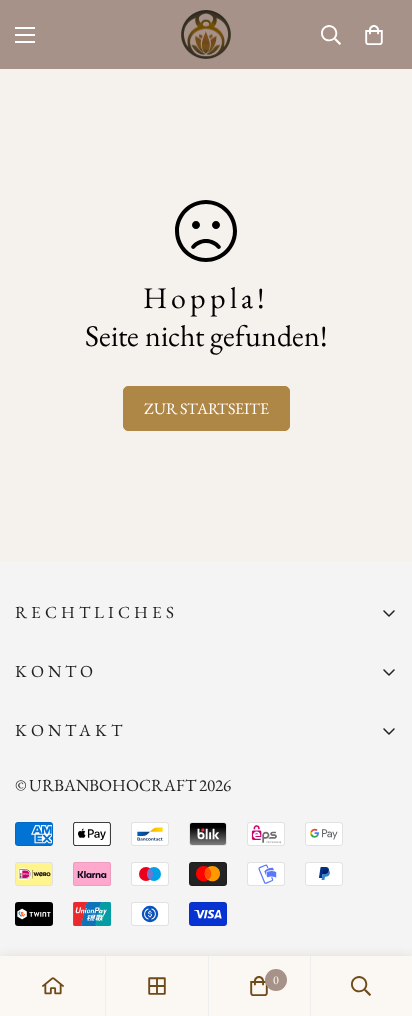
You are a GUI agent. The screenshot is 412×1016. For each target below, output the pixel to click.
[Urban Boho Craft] (206, 34)
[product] (53, 986)
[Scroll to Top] (376, 910)
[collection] (157, 986)
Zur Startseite (206, 408)
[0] (374, 35)
